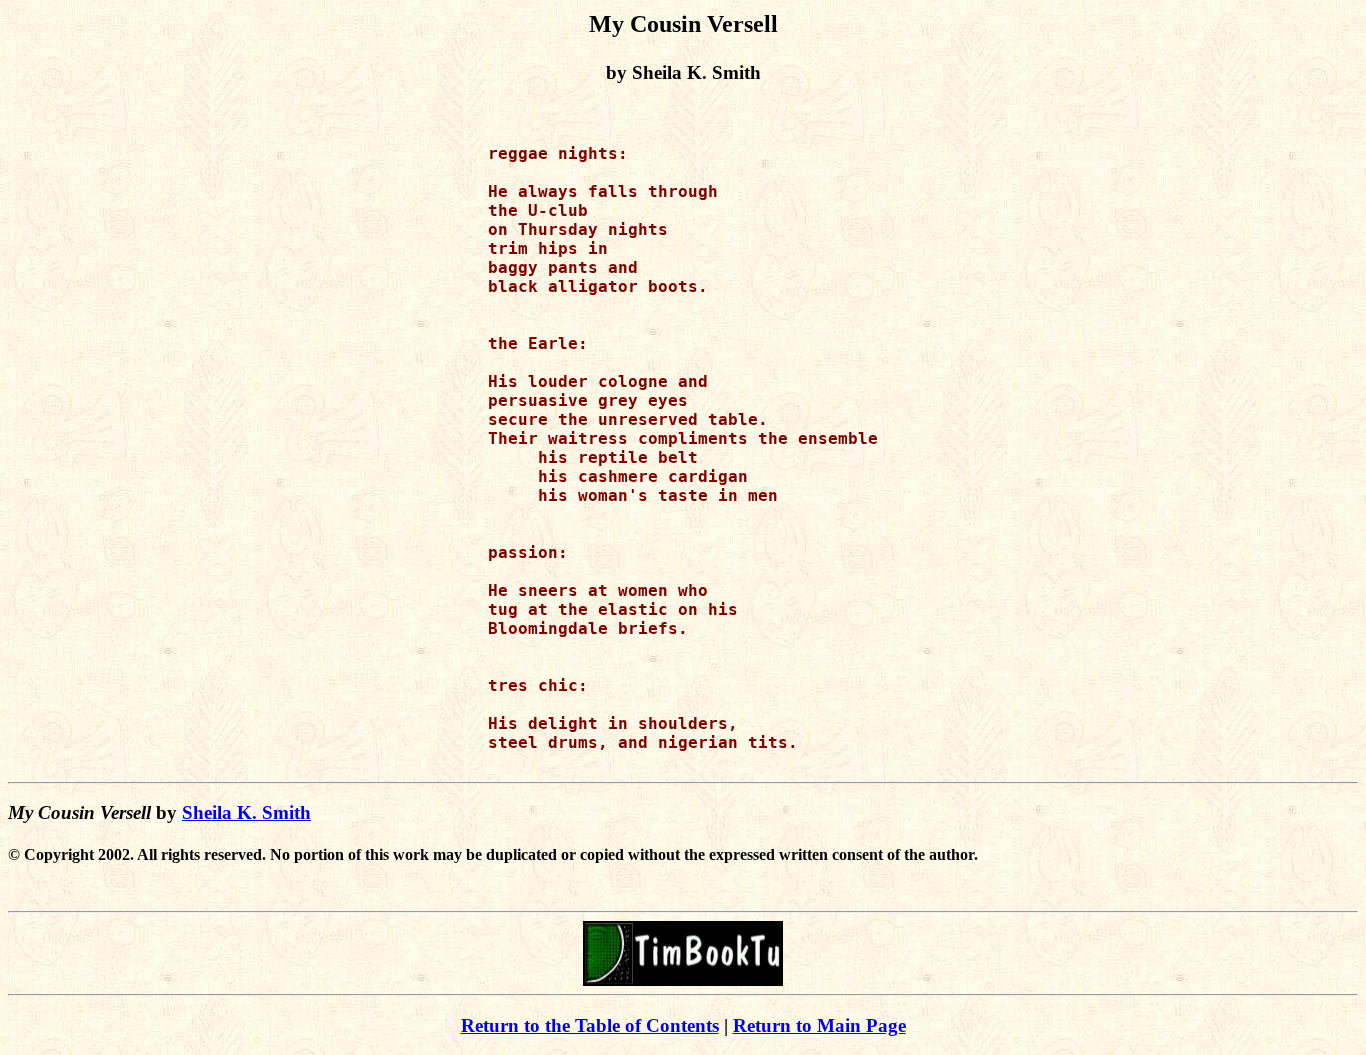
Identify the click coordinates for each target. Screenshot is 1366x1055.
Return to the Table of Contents (590, 1025)
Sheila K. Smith (246, 812)
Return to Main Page (819, 1025)
